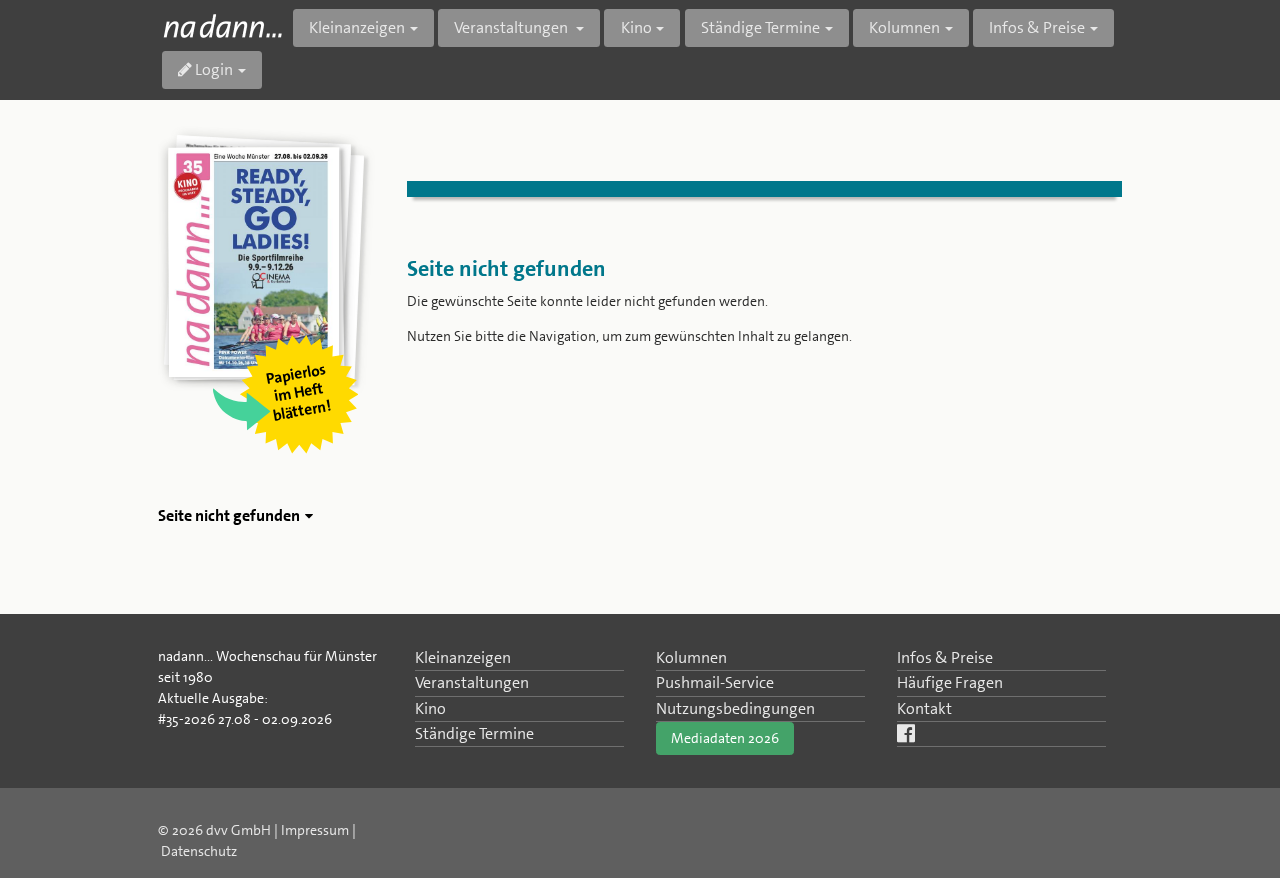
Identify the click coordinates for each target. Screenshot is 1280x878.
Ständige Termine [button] (760, 27)
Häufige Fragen (950, 682)
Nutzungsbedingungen (735, 708)
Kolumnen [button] (904, 27)
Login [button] (212, 69)
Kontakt (924, 708)
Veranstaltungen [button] (512, 27)
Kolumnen (691, 657)
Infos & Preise (945, 657)
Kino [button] (636, 27)
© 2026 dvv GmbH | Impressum (253, 830)
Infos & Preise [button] (1037, 27)
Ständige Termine (474, 733)
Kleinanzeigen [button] (357, 27)
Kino (430, 708)
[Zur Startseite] (222, 25)
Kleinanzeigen (463, 657)
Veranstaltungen (472, 682)
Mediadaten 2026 (725, 738)
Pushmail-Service (715, 682)
